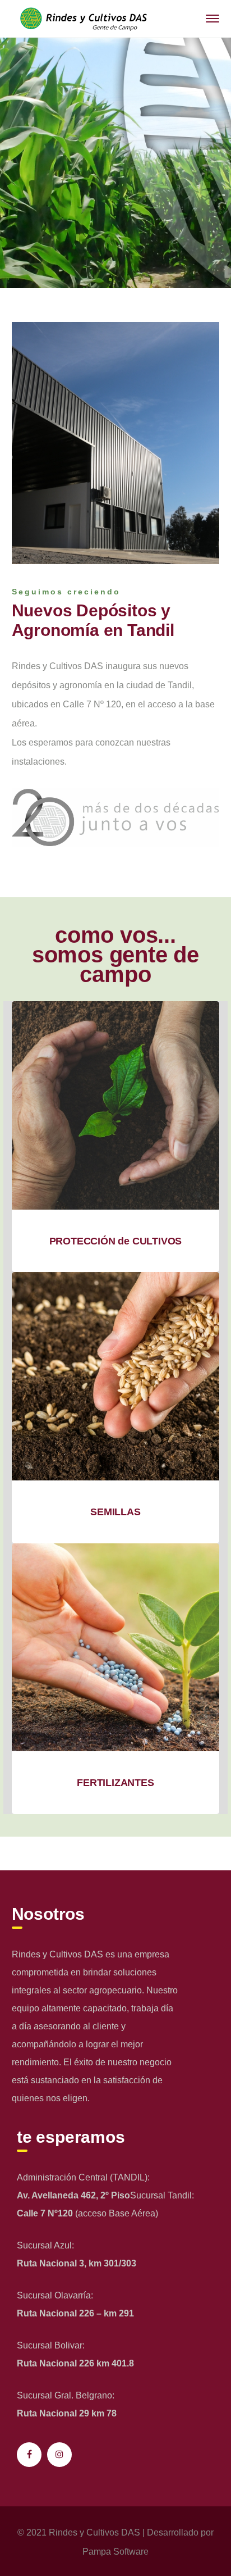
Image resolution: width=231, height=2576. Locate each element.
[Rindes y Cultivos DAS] (82, 18)
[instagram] (59, 2455)
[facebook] (29, 2455)
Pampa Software (115, 2552)
